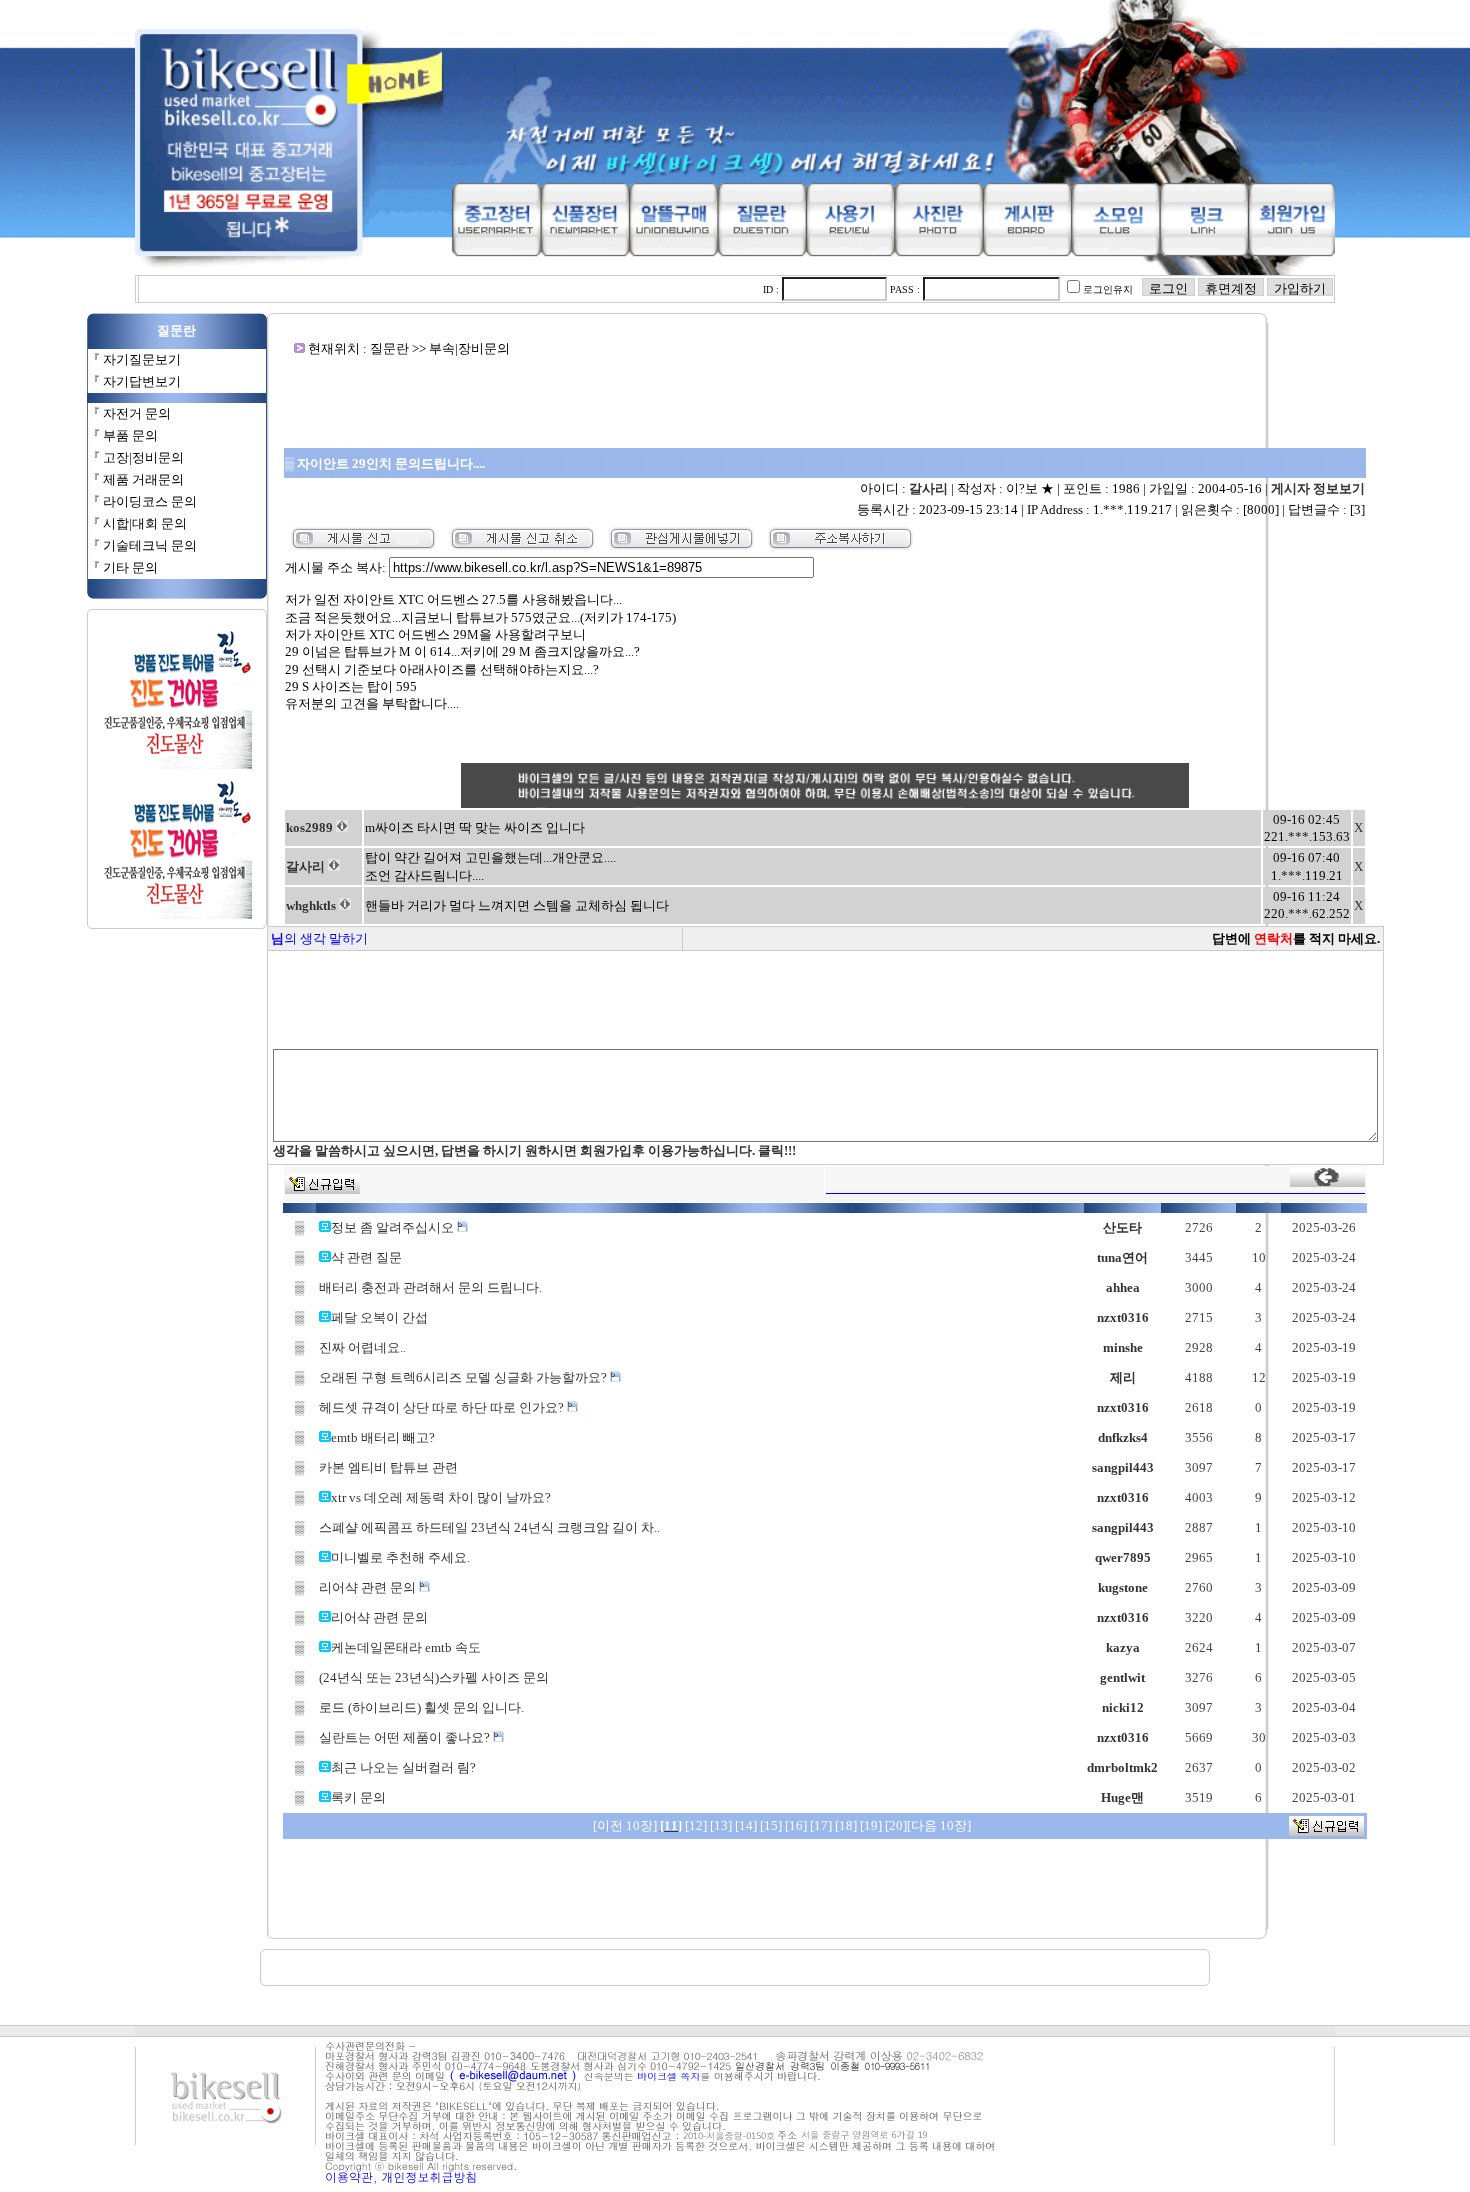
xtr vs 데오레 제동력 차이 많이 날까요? (441, 1497)
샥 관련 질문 (366, 1257)
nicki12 (1123, 1707)
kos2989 (309, 827)
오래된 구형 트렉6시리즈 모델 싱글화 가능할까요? (464, 1377)
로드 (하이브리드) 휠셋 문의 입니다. (421, 1707)
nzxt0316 (1123, 1317)
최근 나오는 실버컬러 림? (403, 1767)
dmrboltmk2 (1122, 1767)
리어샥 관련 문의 (369, 1587)
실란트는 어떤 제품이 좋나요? (406, 1737)
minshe (1123, 1347)
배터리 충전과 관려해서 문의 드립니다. (430, 1287)
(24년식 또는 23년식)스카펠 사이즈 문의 (434, 1677)
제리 (1123, 1377)
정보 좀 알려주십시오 (394, 1227)
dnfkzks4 (1123, 1437)
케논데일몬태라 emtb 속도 (406, 1647)
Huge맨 (1122, 1797)
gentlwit (1122, 1677)
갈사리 (928, 488)
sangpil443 (1123, 1467)
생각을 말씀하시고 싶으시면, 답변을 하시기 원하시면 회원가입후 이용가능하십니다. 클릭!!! (534, 1150)
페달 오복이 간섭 (379, 1317)
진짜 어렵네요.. (362, 1347)
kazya (1123, 1647)
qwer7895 (1123, 1557)
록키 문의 (358, 1797)
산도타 (1122, 1227)
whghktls (311, 905)
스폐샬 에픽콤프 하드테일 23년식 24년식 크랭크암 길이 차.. (489, 1527)
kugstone (1123, 1587)
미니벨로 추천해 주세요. (400, 1557)
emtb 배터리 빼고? (383, 1437)
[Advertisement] (825, 402)
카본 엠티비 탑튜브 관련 (388, 1467)
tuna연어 (1122, 1257)
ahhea (1123, 1287)
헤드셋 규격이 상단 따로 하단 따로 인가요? (443, 1407)
